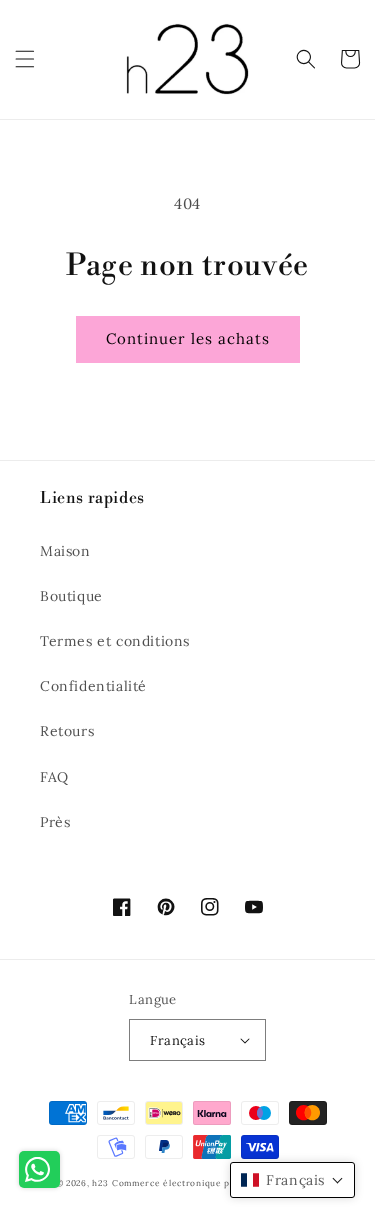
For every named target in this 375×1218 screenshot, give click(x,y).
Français (177, 1040)
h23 (100, 1183)
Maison (65, 551)
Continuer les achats (188, 338)
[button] (25, 59)
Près (55, 822)
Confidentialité (93, 686)
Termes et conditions (115, 641)
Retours (67, 731)
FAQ (54, 777)
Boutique (71, 596)
